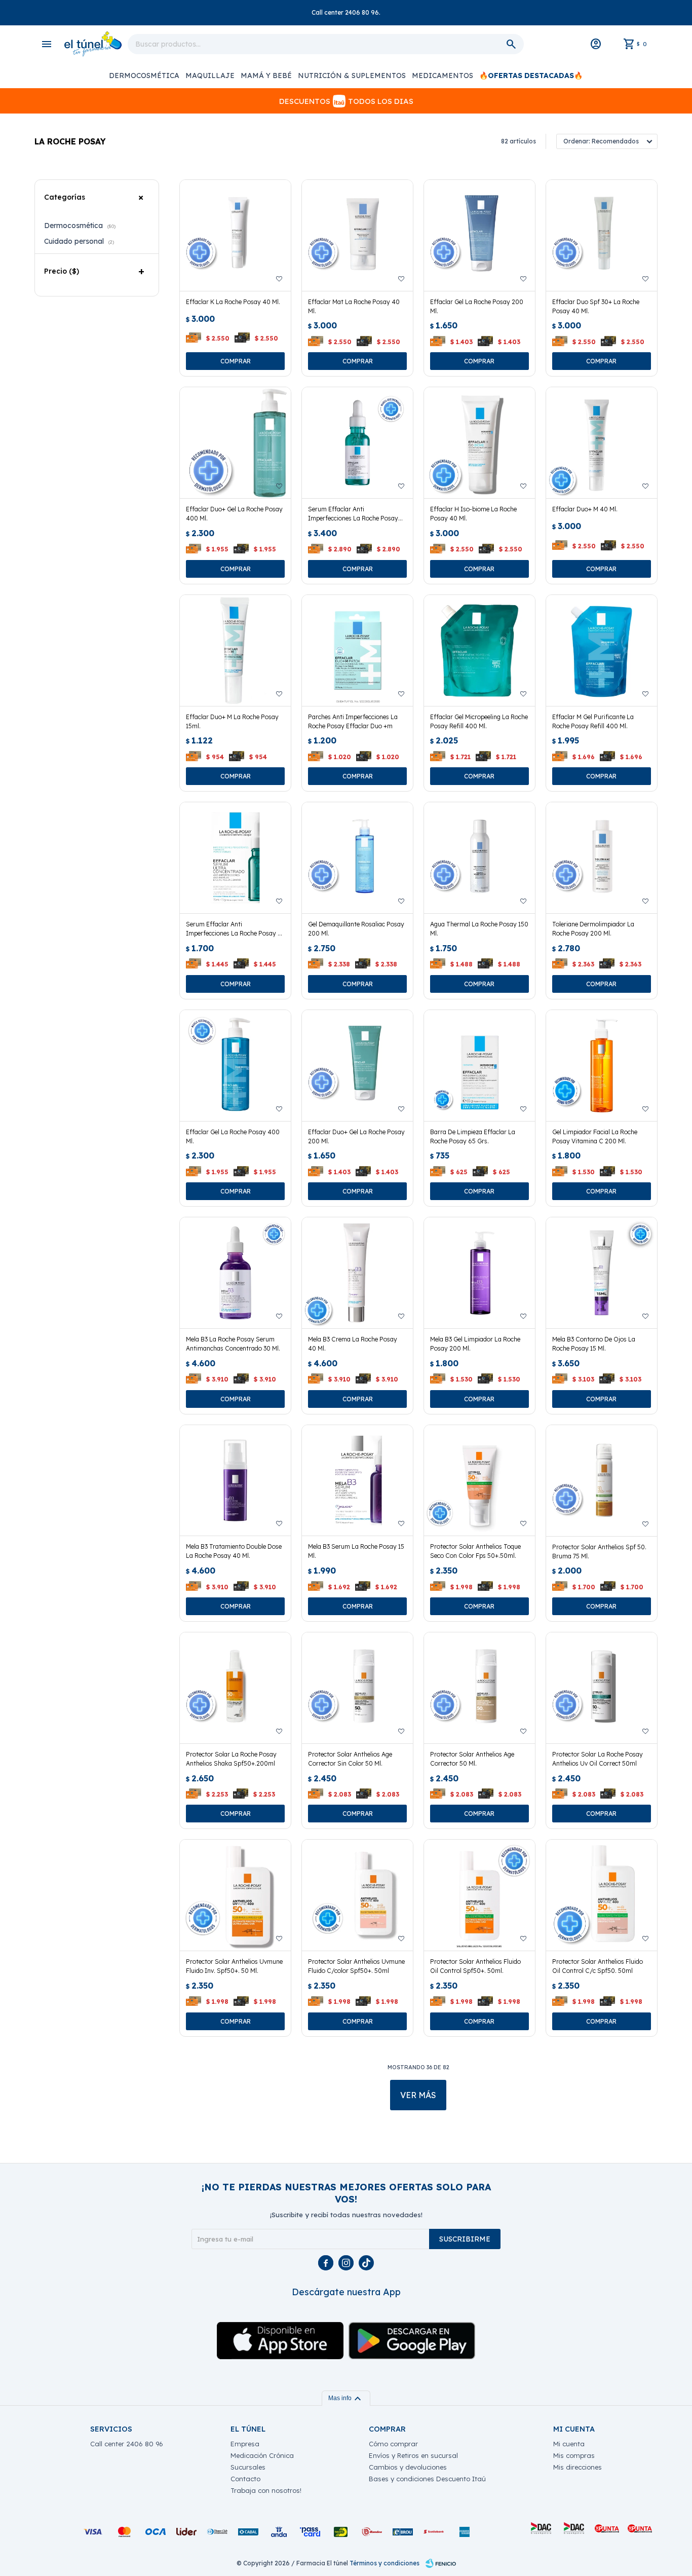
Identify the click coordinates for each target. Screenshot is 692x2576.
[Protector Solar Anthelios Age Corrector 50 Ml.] (479, 1688)
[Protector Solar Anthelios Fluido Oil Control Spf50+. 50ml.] (479, 1895)
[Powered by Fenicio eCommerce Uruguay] (441, 2563)
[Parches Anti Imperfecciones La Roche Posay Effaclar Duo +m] (357, 650)
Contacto (245, 2479)
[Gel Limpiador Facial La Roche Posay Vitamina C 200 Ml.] (602, 1066)
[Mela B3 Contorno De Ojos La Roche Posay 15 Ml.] (602, 1273)
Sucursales (248, 2467)
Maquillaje (210, 76)
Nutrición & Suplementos (352, 76)
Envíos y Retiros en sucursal (413, 2455)
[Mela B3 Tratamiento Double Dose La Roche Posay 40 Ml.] (235, 1481)
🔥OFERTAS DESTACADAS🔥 (531, 76)
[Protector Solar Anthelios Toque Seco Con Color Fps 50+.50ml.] (479, 1481)
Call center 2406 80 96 (127, 2444)
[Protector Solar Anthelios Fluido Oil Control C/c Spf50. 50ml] (602, 1895)
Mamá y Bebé (266, 76)
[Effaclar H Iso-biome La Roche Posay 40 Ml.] (479, 443)
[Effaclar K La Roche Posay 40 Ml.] (235, 235)
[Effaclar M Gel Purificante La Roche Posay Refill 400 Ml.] (602, 650)
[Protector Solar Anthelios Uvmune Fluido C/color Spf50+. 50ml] (357, 1895)
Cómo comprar (393, 2444)
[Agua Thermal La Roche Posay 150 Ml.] (479, 858)
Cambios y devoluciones (408, 2467)
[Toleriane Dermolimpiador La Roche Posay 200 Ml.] (602, 858)
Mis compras (574, 2455)
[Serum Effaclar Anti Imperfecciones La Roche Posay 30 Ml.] (357, 443)
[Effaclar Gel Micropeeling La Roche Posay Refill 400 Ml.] (479, 650)
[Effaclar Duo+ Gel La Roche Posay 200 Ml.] (357, 1066)
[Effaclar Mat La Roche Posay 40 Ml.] (357, 235)
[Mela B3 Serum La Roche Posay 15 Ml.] (357, 1481)
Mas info (346, 2398)
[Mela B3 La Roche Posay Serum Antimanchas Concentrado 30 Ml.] (235, 1273)
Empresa (245, 2444)
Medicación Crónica (262, 2455)
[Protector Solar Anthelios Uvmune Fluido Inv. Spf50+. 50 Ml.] (235, 1895)
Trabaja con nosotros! (266, 2490)
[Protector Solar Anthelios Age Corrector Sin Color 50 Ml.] (357, 1688)
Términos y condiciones (385, 2563)
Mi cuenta (569, 2444)
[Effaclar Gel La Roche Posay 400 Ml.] (235, 1066)
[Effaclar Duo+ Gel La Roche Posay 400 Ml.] (235, 443)
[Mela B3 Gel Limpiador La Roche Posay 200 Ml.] (479, 1273)
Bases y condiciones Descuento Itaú (427, 2479)
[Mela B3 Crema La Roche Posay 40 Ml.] (357, 1273)
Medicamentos (443, 76)
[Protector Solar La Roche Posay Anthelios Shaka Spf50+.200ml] (235, 1688)
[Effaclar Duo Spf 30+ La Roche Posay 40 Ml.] (602, 235)
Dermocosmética (144, 76)
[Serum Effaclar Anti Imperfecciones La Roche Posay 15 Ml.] (235, 858)
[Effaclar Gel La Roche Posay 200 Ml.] (479, 235)
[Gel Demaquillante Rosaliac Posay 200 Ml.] (357, 858)
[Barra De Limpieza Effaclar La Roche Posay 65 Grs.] (479, 1066)
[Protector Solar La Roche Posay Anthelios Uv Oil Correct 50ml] (602, 1688)
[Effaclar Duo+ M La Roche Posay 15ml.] (235, 650)
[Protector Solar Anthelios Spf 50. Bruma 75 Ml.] (602, 1481)
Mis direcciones (578, 2467)
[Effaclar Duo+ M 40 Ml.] (602, 443)
